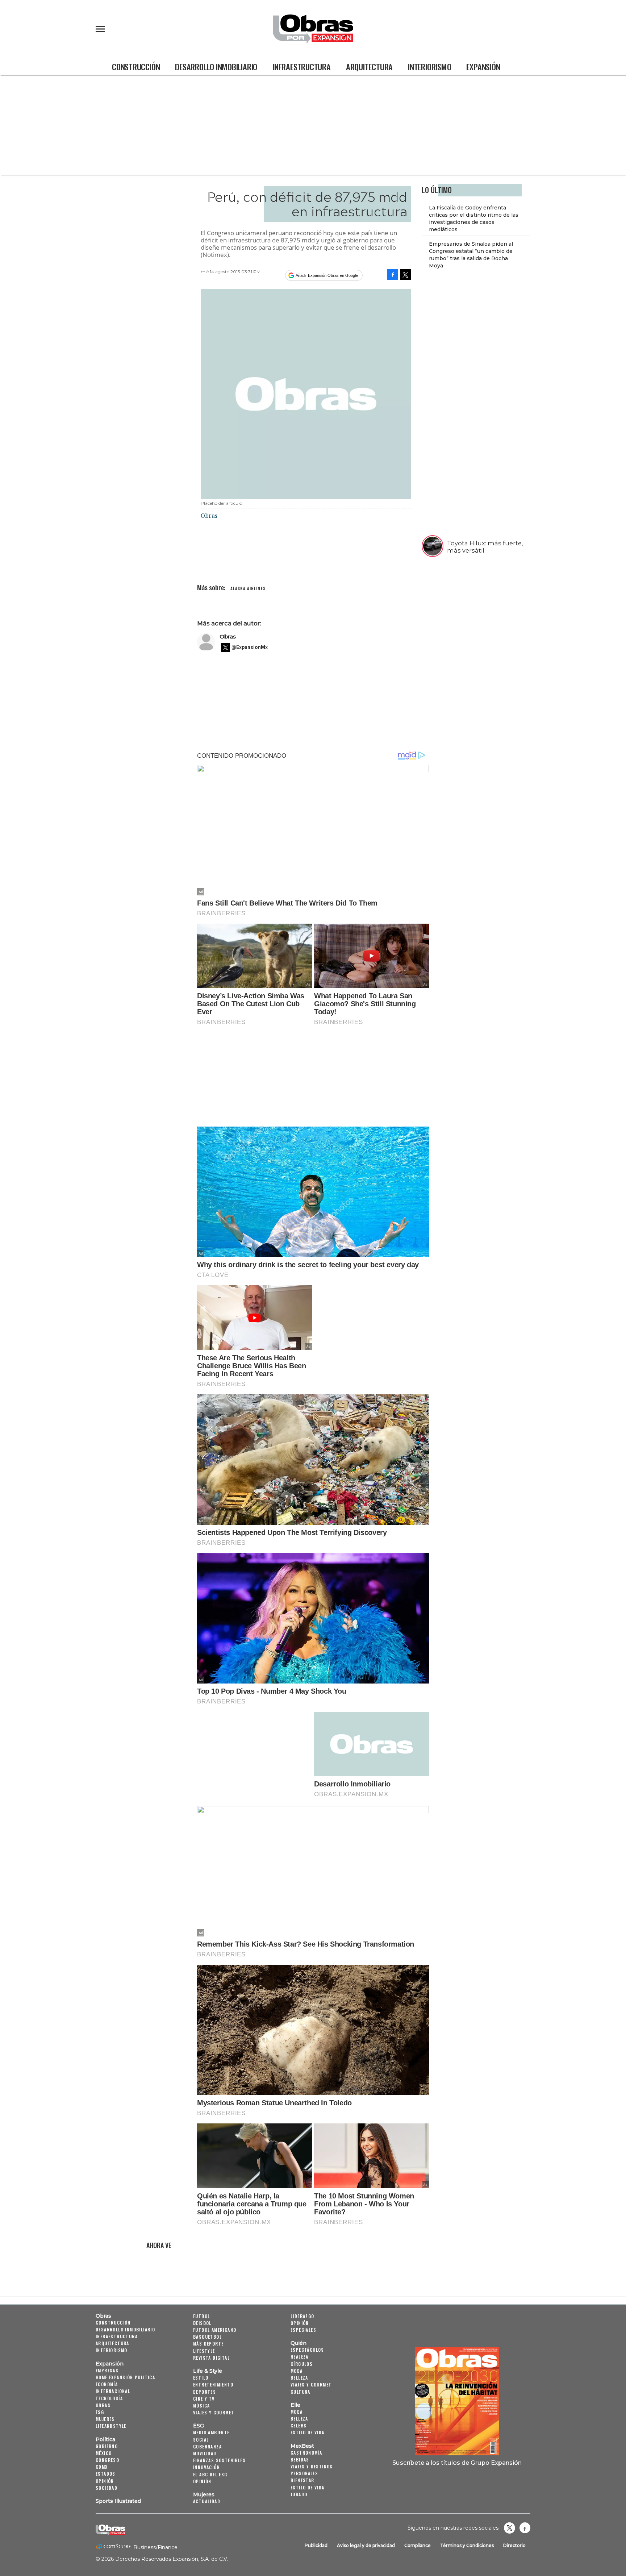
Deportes (205, 2392)
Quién (299, 2343)
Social (201, 2440)
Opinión (105, 2481)
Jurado (299, 2494)
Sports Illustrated (118, 2501)
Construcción (136, 66)
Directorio (514, 2545)
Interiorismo (429, 66)
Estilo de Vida (308, 2487)
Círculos (302, 2364)
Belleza (299, 2378)
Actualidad (207, 2501)
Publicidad (316, 2545)
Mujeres (105, 2419)
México (104, 2453)
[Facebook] (393, 275)
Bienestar (302, 2480)
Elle (295, 2405)
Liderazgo (302, 2316)
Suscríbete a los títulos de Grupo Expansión (457, 2463)
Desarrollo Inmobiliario (216, 66)
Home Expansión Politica (125, 2377)
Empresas (107, 2370)
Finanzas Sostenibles (219, 2460)
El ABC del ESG (210, 2474)
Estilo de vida (308, 2432)
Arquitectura (369, 66)
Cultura (301, 2392)
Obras (228, 636)
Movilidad (205, 2453)
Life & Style (208, 2371)
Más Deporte (208, 2344)
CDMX (102, 2467)
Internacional (113, 2391)
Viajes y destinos (312, 2466)
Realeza (300, 2357)
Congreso (107, 2460)
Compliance (418, 2545)
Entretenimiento (213, 2384)
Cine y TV (204, 2399)
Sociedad (107, 2488)
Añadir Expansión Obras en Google (327, 275)
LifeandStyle (111, 2426)
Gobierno (107, 2446)
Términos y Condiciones (467, 2545)
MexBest (302, 2446)
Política (105, 2439)
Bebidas (300, 2460)
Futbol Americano (215, 2330)
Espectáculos (307, 2350)
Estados (106, 2474)
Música (201, 2406)
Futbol (201, 2316)
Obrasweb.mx (525, 2528)
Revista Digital (211, 2358)
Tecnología (109, 2398)
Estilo (201, 2378)
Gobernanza (207, 2446)
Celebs (299, 2425)
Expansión (483, 66)
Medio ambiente (211, 2432)
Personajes (304, 2473)
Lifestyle (204, 2351)
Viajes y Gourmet (214, 2412)
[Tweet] (405, 275)
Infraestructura (302, 66)
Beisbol (202, 2323)
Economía (107, 2384)
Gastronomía (306, 2453)
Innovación (206, 2467)
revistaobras (509, 2528)
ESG (100, 2412)
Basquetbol (207, 2337)
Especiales (303, 2330)
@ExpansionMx (250, 647)
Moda (297, 2371)
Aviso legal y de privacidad (366, 2545)
